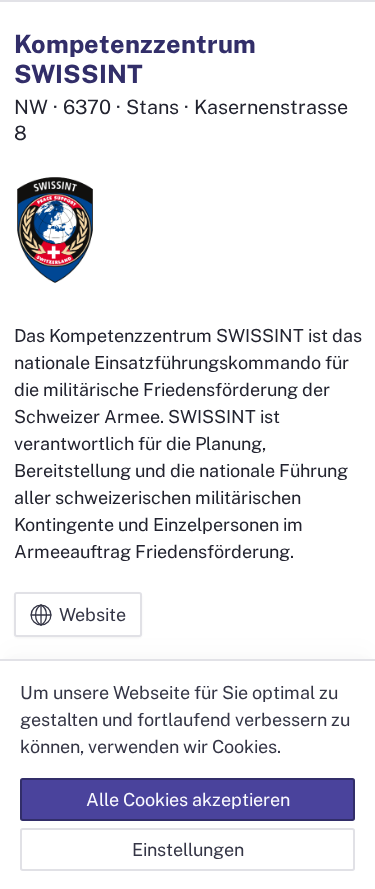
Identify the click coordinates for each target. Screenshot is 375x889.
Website (92, 614)
